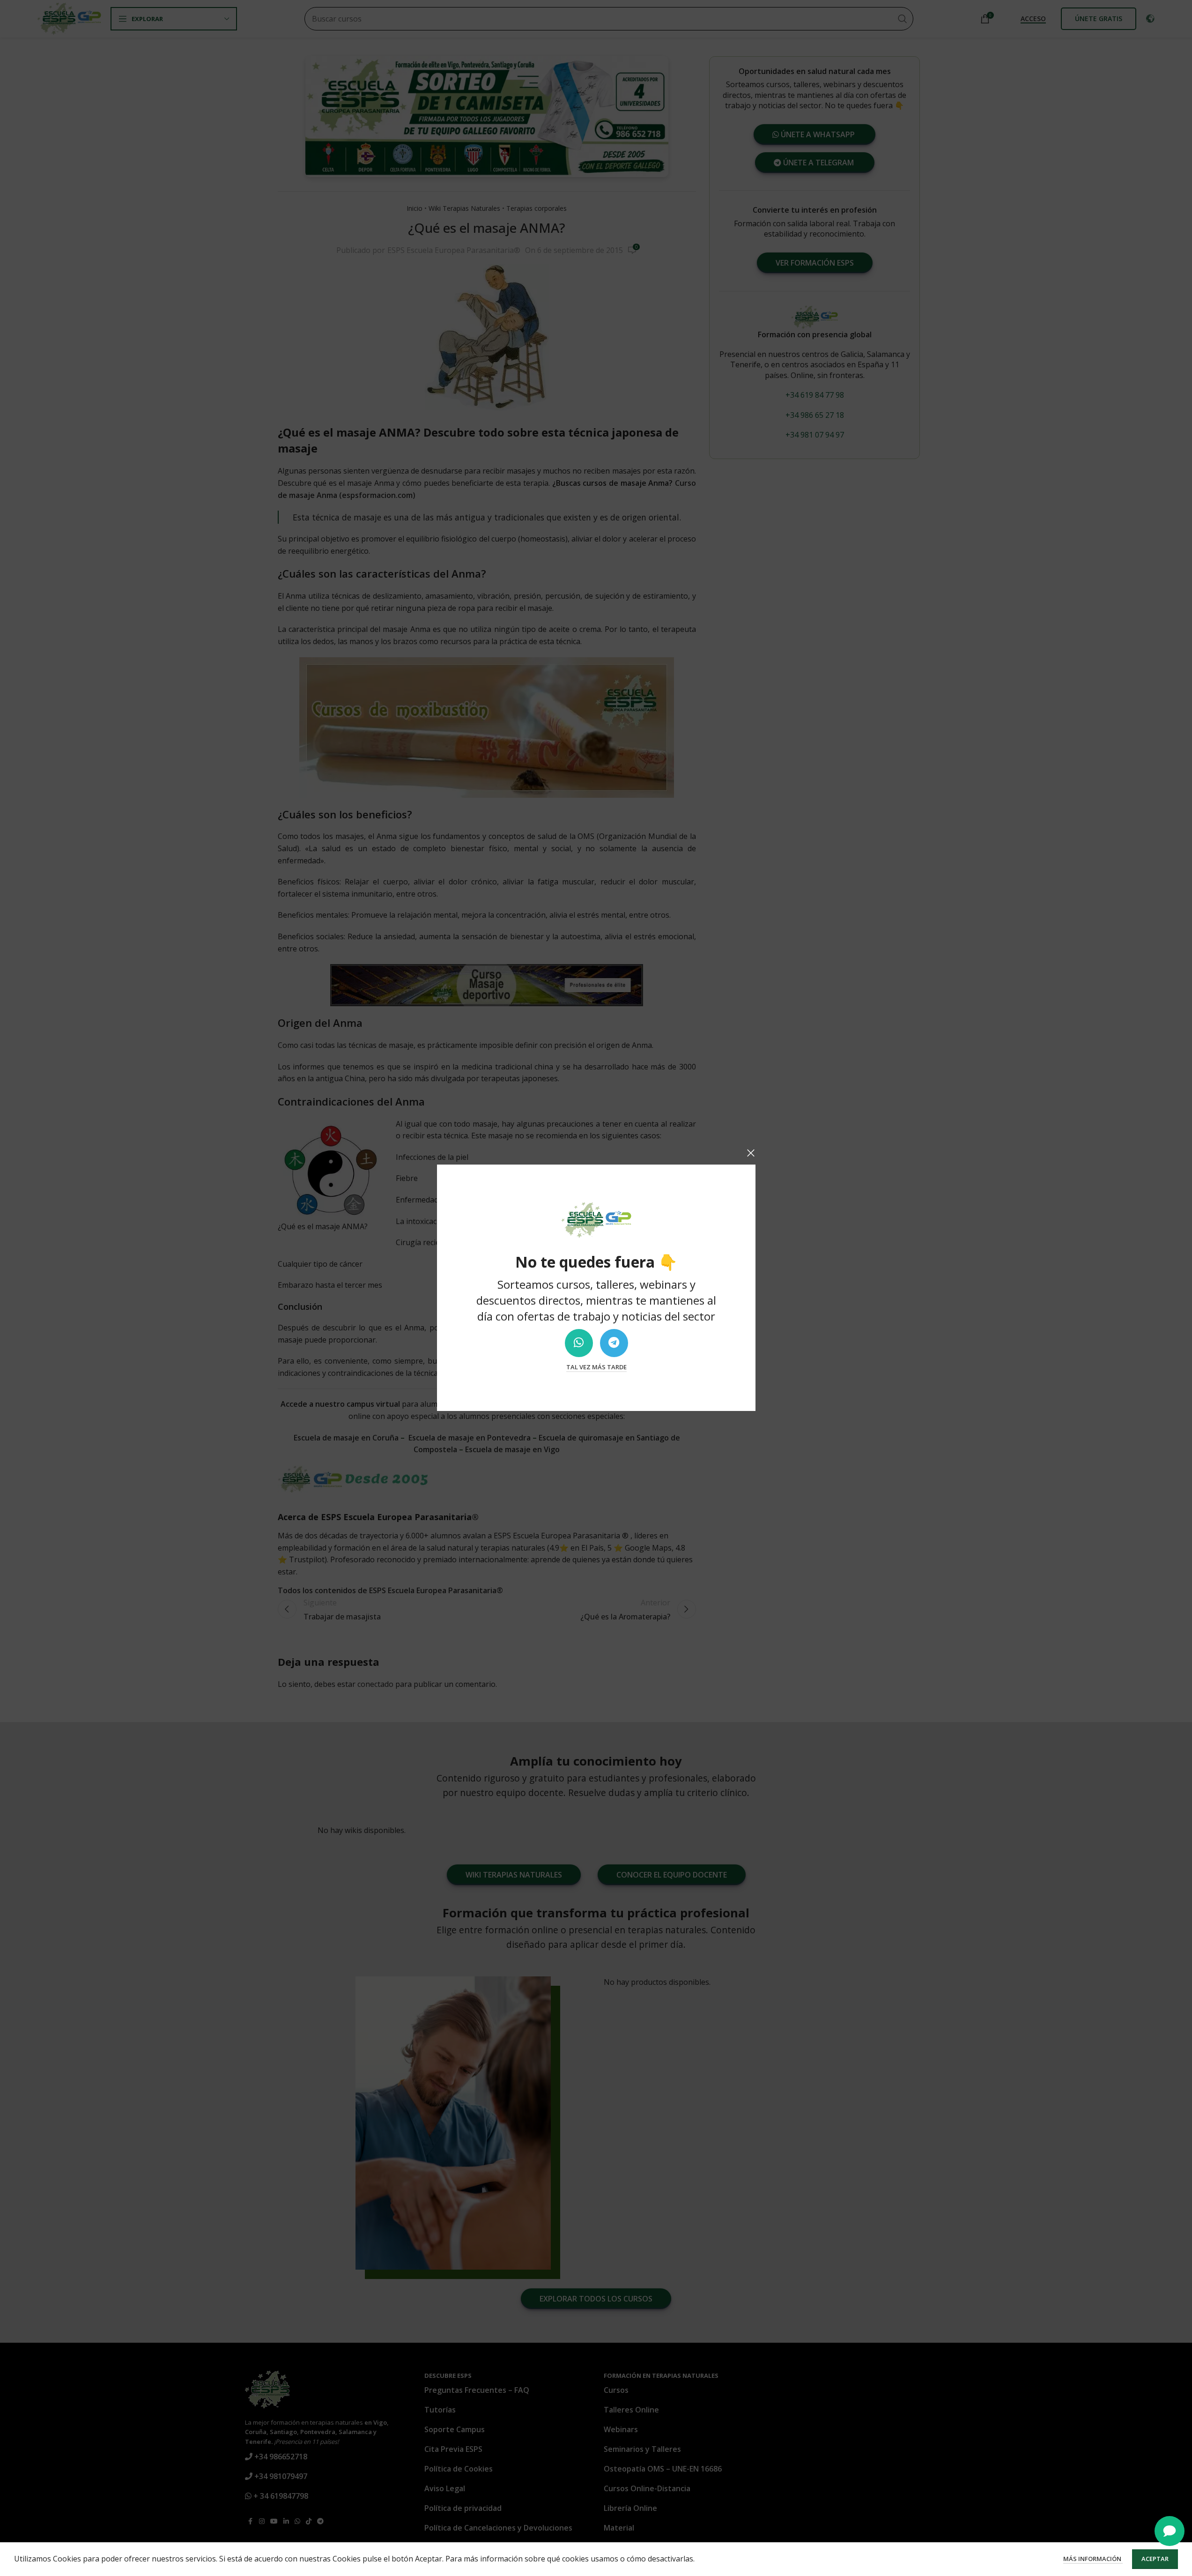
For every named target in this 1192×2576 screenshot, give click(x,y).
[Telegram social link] (614, 1343)
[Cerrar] (751, 1153)
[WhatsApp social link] (578, 1343)
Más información (1093, 2559)
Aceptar (1155, 2559)
